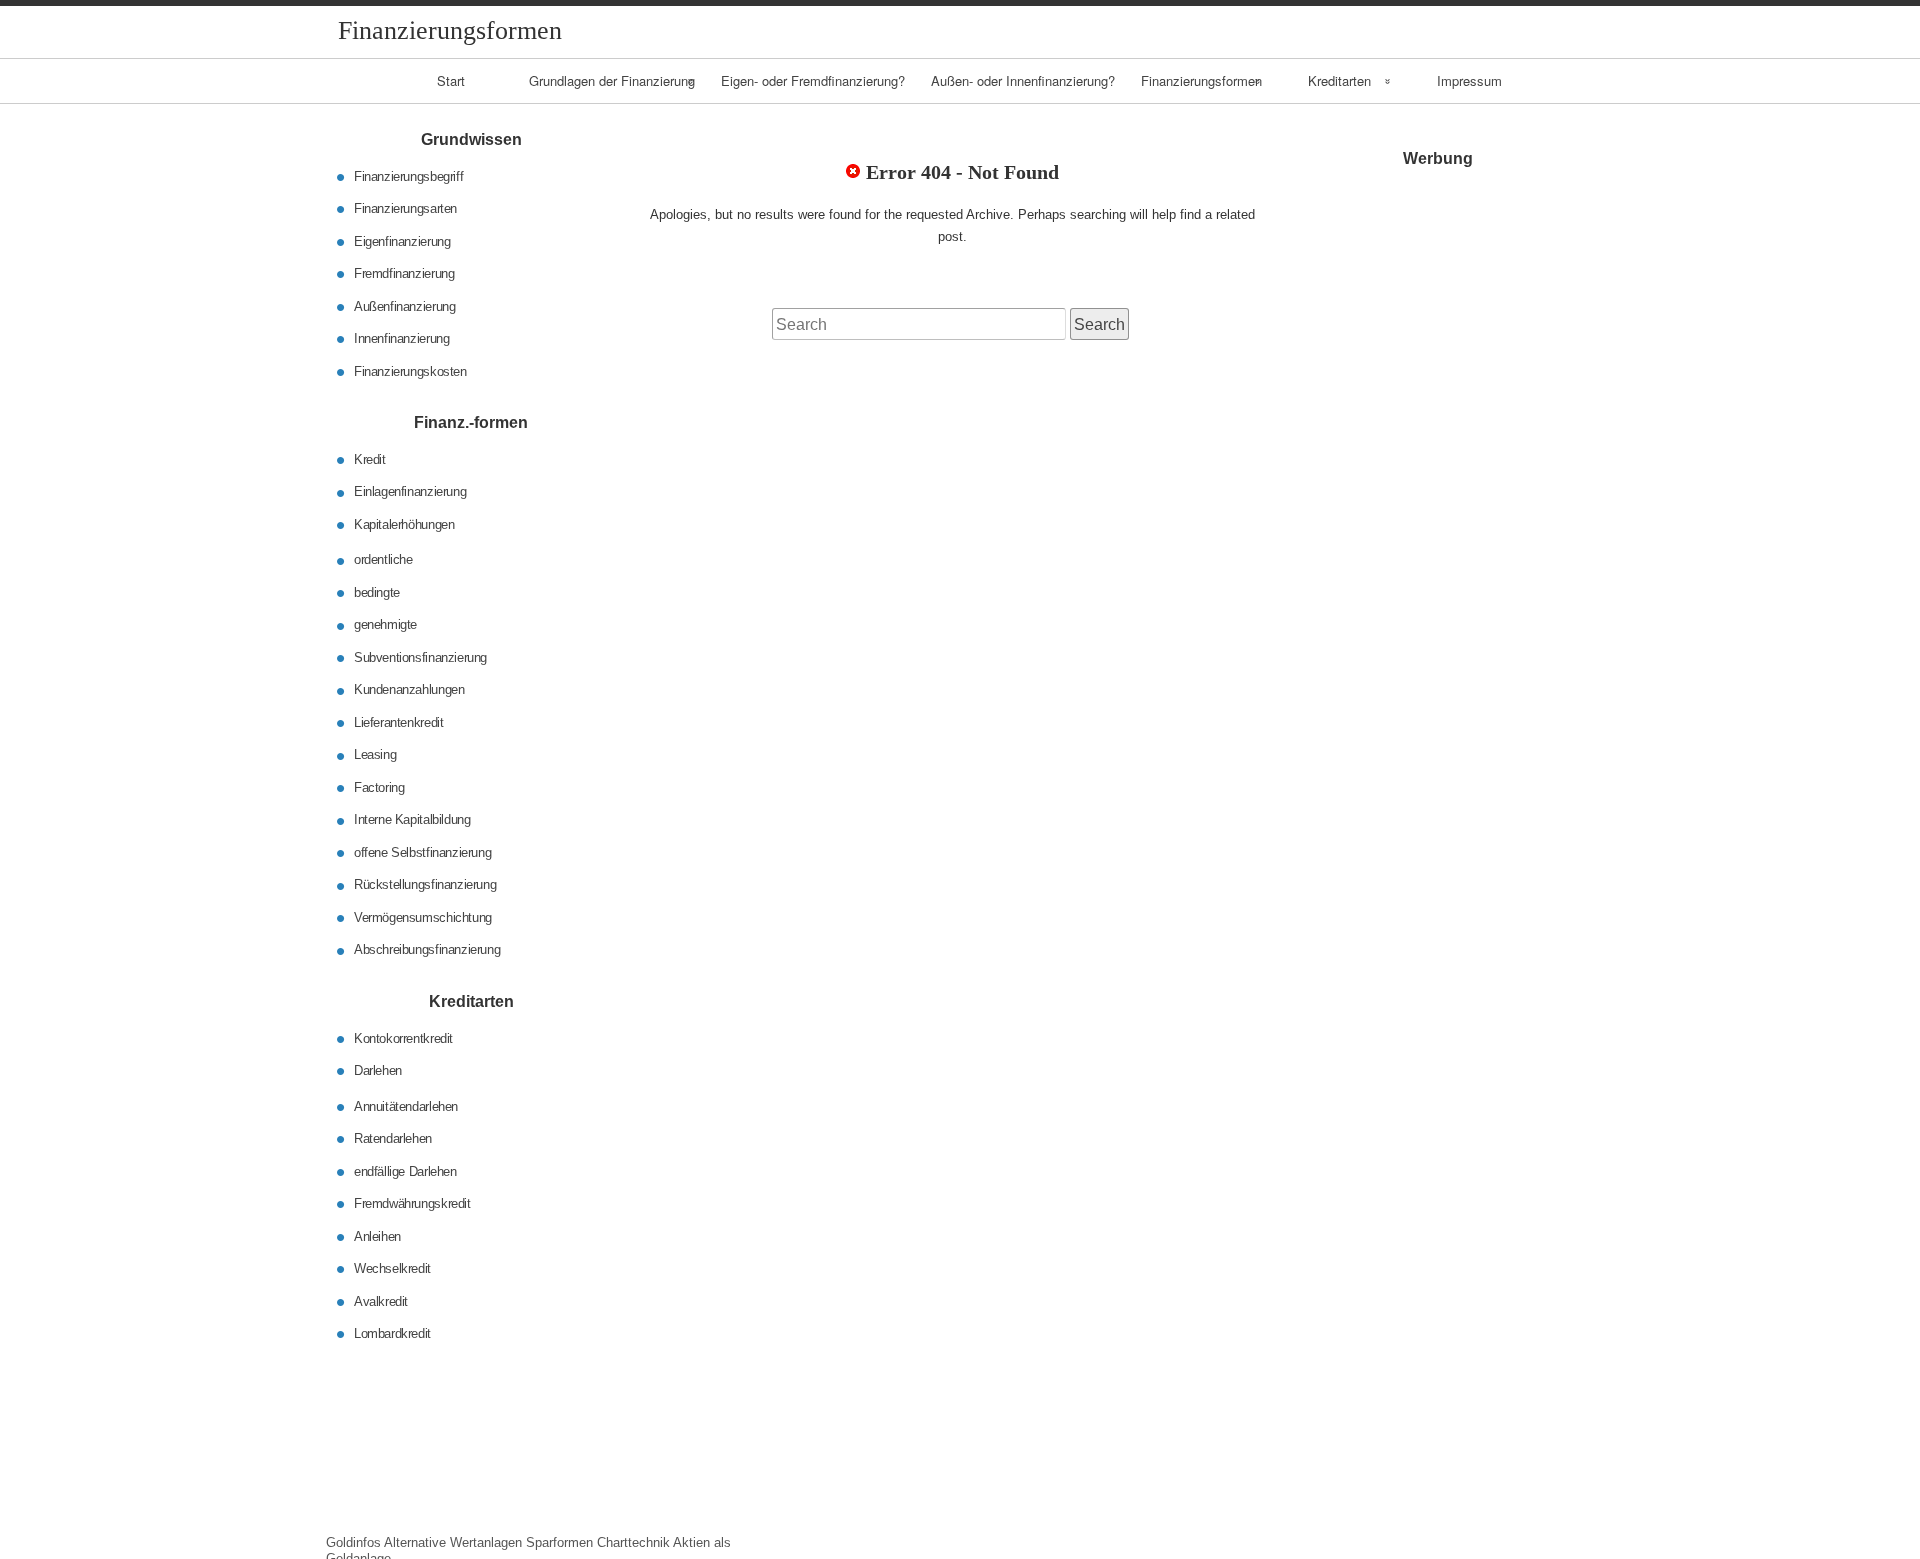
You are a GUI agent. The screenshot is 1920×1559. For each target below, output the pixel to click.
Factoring (379, 787)
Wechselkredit (392, 1268)
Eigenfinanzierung (402, 240)
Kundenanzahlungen (409, 689)
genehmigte (385, 624)
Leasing (375, 754)
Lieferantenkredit (398, 722)
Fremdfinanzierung (404, 273)
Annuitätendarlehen (406, 1105)
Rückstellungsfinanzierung (425, 884)
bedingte (377, 592)
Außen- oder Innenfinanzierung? (1023, 80)
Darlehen (378, 1070)
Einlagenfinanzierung (410, 491)
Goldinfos (353, 1542)
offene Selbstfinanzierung (422, 852)
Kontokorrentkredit (403, 1037)
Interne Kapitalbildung (412, 819)
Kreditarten (1339, 80)
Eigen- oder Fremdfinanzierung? (813, 80)
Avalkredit (381, 1300)
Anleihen (377, 1235)
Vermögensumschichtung (423, 917)
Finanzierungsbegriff (408, 175)
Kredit (370, 459)
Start (451, 80)
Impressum (1469, 80)
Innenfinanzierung (401, 338)
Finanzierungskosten (410, 370)
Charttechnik (633, 1542)
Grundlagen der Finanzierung (612, 80)
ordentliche (383, 559)
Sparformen (559, 1542)
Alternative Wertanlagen (453, 1542)
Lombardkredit (392, 1333)
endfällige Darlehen (405, 1170)
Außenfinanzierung (404, 305)
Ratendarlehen (393, 1138)
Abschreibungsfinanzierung (427, 949)
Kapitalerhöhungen (404, 524)
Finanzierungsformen (1201, 80)
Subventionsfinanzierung (420, 657)
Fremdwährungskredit (412, 1203)
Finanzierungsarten (405, 208)
